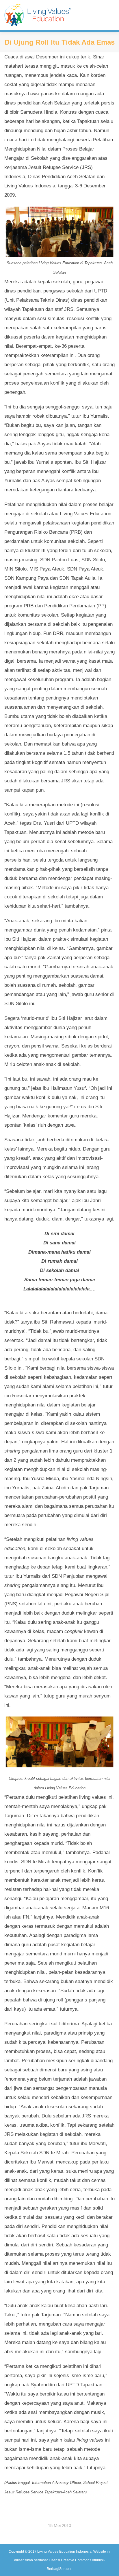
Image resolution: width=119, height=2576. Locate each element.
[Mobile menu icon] (111, 15)
